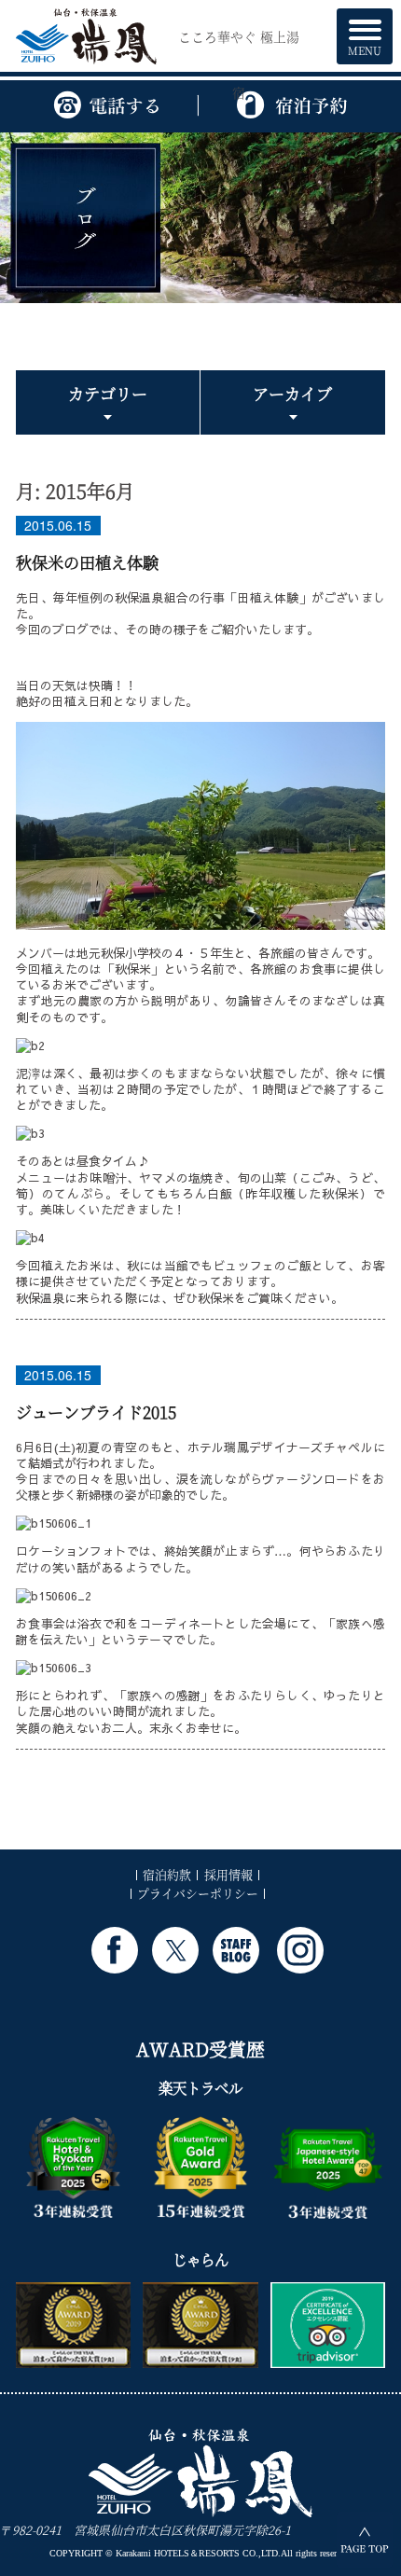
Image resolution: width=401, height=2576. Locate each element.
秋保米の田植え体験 (87, 562)
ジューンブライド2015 (96, 1412)
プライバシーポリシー (198, 1893)
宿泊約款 (167, 1874)
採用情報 (228, 1874)
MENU (365, 50)
